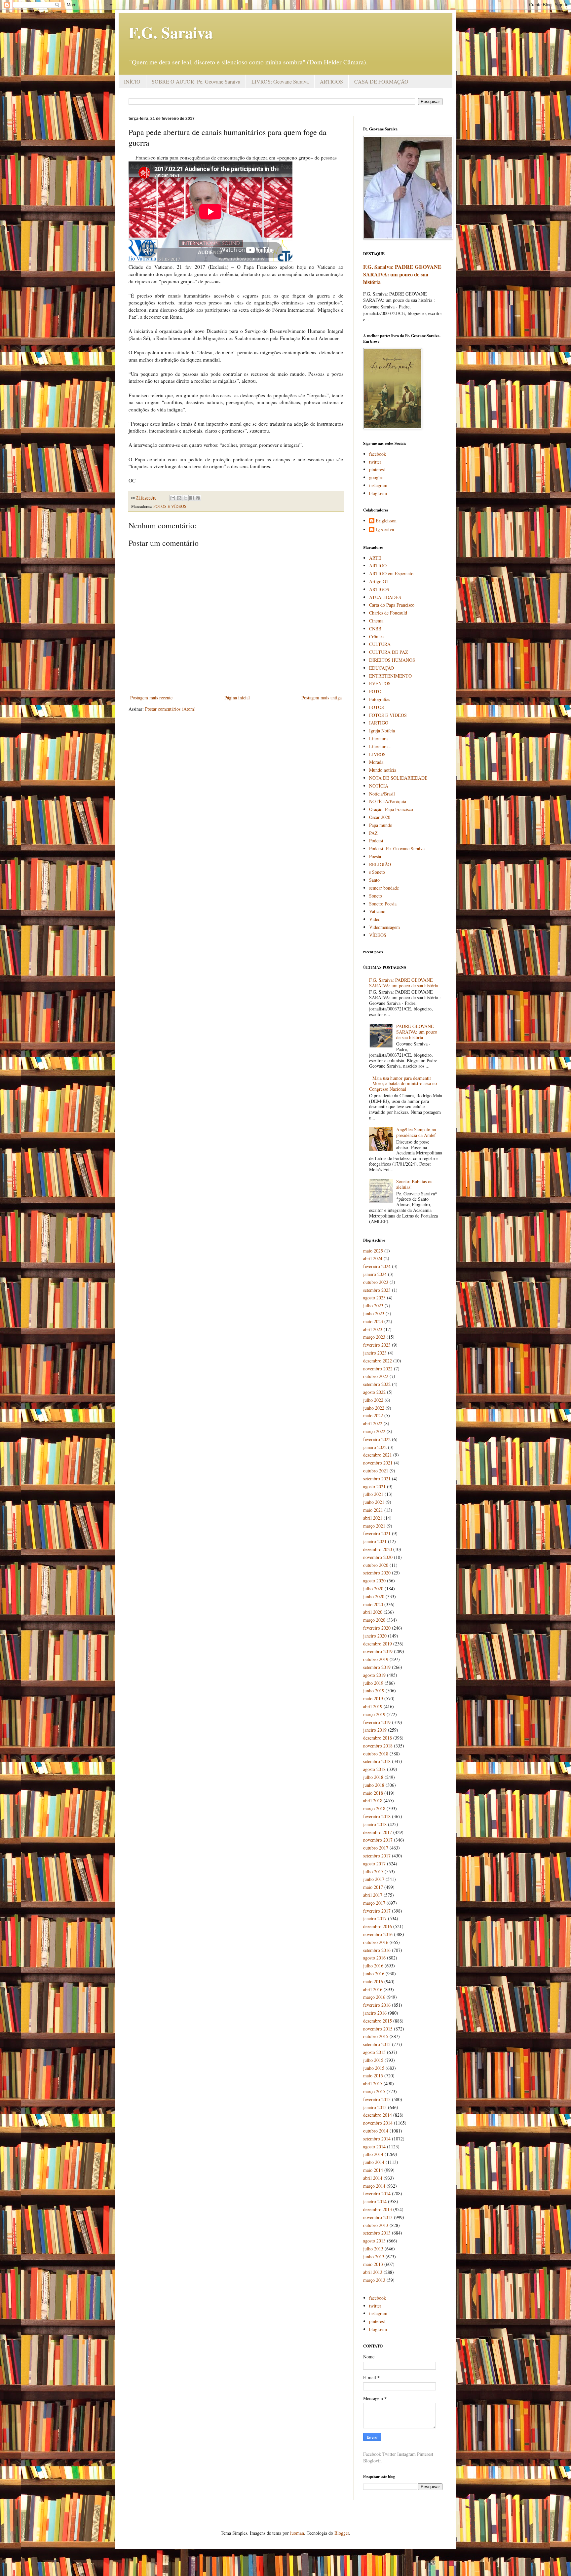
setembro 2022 (377, 1384)
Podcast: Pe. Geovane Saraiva (397, 848)
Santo (374, 880)
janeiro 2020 (375, 1636)
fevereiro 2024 (377, 1266)
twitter (375, 462)
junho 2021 (374, 1502)
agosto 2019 (374, 1675)
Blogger (342, 2533)
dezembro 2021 (378, 1455)
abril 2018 (373, 1800)
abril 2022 (373, 1423)
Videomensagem (384, 927)
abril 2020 (373, 1612)
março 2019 (374, 1714)
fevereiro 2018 (377, 1816)
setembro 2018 (377, 1761)
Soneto (376, 896)
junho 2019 (374, 1691)
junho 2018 (374, 1785)
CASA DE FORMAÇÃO (381, 81)
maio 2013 (373, 2264)
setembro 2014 (377, 2139)
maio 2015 (373, 2076)
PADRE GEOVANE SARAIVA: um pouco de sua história (417, 1032)
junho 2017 (374, 1879)
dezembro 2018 (378, 1738)
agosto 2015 (374, 2052)
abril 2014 (373, 2178)
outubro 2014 (376, 2131)
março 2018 (374, 1808)
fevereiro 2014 (377, 2193)
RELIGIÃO (380, 864)
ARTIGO (378, 565)
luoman (297, 2533)
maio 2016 (373, 1981)
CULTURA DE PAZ (389, 652)
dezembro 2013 (378, 2209)
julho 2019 (373, 1683)
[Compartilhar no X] (185, 498)
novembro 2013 (378, 2217)
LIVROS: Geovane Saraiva (280, 81)
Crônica (376, 636)
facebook (378, 454)
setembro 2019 (377, 1667)
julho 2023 (373, 1306)
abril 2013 (373, 2272)
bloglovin (378, 493)
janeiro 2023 (375, 1353)
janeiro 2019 (375, 1730)
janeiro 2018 (375, 1824)
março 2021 (374, 1526)
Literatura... (380, 746)
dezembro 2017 (378, 1832)
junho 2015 (374, 2068)
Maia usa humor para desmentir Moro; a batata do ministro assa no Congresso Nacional (403, 1084)
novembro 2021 (378, 1463)
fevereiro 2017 (377, 1911)
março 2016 (374, 1997)
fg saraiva (385, 530)
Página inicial (237, 698)
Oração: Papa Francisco (391, 809)
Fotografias (380, 699)
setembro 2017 (377, 1856)
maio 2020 (373, 1604)
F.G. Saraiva (171, 32)
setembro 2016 (377, 1950)
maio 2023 (373, 1321)
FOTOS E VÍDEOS (170, 506)
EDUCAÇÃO (381, 668)
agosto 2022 (374, 1392)
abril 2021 (373, 1518)
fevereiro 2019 (377, 1722)
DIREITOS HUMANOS (392, 660)
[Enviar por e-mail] (173, 498)
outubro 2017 (376, 1848)
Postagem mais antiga (322, 698)
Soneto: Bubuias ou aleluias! (414, 1184)
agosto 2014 (374, 2147)
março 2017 (374, 1903)
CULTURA (380, 644)
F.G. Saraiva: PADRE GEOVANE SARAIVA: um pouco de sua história (402, 274)
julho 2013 (373, 2249)
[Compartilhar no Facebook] (192, 498)
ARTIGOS (331, 81)
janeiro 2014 (375, 2201)
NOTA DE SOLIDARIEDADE (398, 778)
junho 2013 (374, 2257)
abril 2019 (373, 1706)
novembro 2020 (378, 1557)
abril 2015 (373, 2083)
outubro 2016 (376, 1942)
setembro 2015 (377, 2044)
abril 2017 (373, 1895)
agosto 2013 (374, 2241)
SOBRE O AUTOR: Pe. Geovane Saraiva (196, 81)
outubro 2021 (376, 1471)
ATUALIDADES (385, 597)
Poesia (375, 856)
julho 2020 (373, 1588)
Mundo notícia (383, 770)
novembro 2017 (378, 1840)
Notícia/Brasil (382, 794)
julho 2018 (373, 1777)
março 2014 (374, 2186)
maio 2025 (373, 1251)
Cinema (376, 621)
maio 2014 (373, 2170)
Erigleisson (386, 521)
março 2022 (374, 1431)
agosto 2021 (374, 1486)
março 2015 (374, 2091)
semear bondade (384, 888)
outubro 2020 (376, 1565)
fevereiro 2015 (377, 2099)
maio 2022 (373, 1415)
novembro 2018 (378, 1746)
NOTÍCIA (379, 786)
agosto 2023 (374, 1298)
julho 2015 (373, 2060)
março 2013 (374, 2280)
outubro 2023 (376, 1282)
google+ (377, 477)
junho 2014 (374, 2162)
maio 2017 (373, 1887)
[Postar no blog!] (179, 498)
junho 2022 (374, 1408)
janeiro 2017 (375, 1918)
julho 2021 (373, 1494)
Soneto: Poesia (383, 904)
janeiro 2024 (375, 1274)
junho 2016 (374, 1974)
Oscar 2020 (380, 817)
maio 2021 (373, 1510)
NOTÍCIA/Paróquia (388, 801)
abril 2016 (373, 1989)
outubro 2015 (376, 2036)
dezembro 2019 (378, 1644)
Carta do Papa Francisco (392, 605)
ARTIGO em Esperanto (391, 573)
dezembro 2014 (378, 2115)
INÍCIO (132, 81)
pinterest (377, 469)
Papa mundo (381, 825)
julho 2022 (373, 1400)
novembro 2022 (378, 1369)
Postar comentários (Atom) (170, 709)
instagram (378, 485)
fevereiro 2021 (377, 1533)
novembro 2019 (378, 1651)
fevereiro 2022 (377, 1439)
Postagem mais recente (151, 698)
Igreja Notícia (382, 731)
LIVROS (377, 754)
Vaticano (377, 911)
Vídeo (375, 919)
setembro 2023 (377, 1290)
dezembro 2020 (378, 1549)
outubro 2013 (376, 2225)
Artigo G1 (379, 581)
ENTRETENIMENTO (390, 676)
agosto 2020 (374, 1581)
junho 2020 (374, 1596)
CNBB (375, 629)
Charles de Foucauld (388, 613)
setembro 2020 (377, 1573)
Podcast (376, 841)
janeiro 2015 (375, 2107)
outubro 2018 (376, 1754)
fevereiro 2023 (377, 1345)
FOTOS (377, 707)
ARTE (375, 558)
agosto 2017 (374, 1864)
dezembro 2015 (378, 2021)
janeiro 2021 (375, 1541)
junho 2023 (374, 1313)
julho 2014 (373, 2154)
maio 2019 (373, 1698)
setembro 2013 (377, 2233)
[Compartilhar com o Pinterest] (198, 498)
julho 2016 (373, 1966)
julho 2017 (373, 1871)
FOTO (375, 691)
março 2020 (374, 1620)
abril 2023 (373, 1329)
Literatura (378, 739)
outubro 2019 (376, 1659)
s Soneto (377, 872)
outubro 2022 (376, 1376)
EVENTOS (380, 683)
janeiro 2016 (375, 2013)
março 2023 (374, 1337)
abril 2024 (373, 1258)
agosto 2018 (374, 1769)
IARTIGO (379, 723)
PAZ (373, 833)
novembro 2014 (378, 2123)
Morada (376, 762)
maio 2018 (373, 1793)
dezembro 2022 (378, 1361)
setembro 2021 (377, 1479)
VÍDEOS (378, 935)
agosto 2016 (374, 1958)
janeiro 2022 (375, 1447)
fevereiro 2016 (377, 2005)
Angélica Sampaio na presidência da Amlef (416, 1132)
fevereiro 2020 (377, 1628)
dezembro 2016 (378, 1926)
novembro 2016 (378, 1934)
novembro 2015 (378, 2029)
